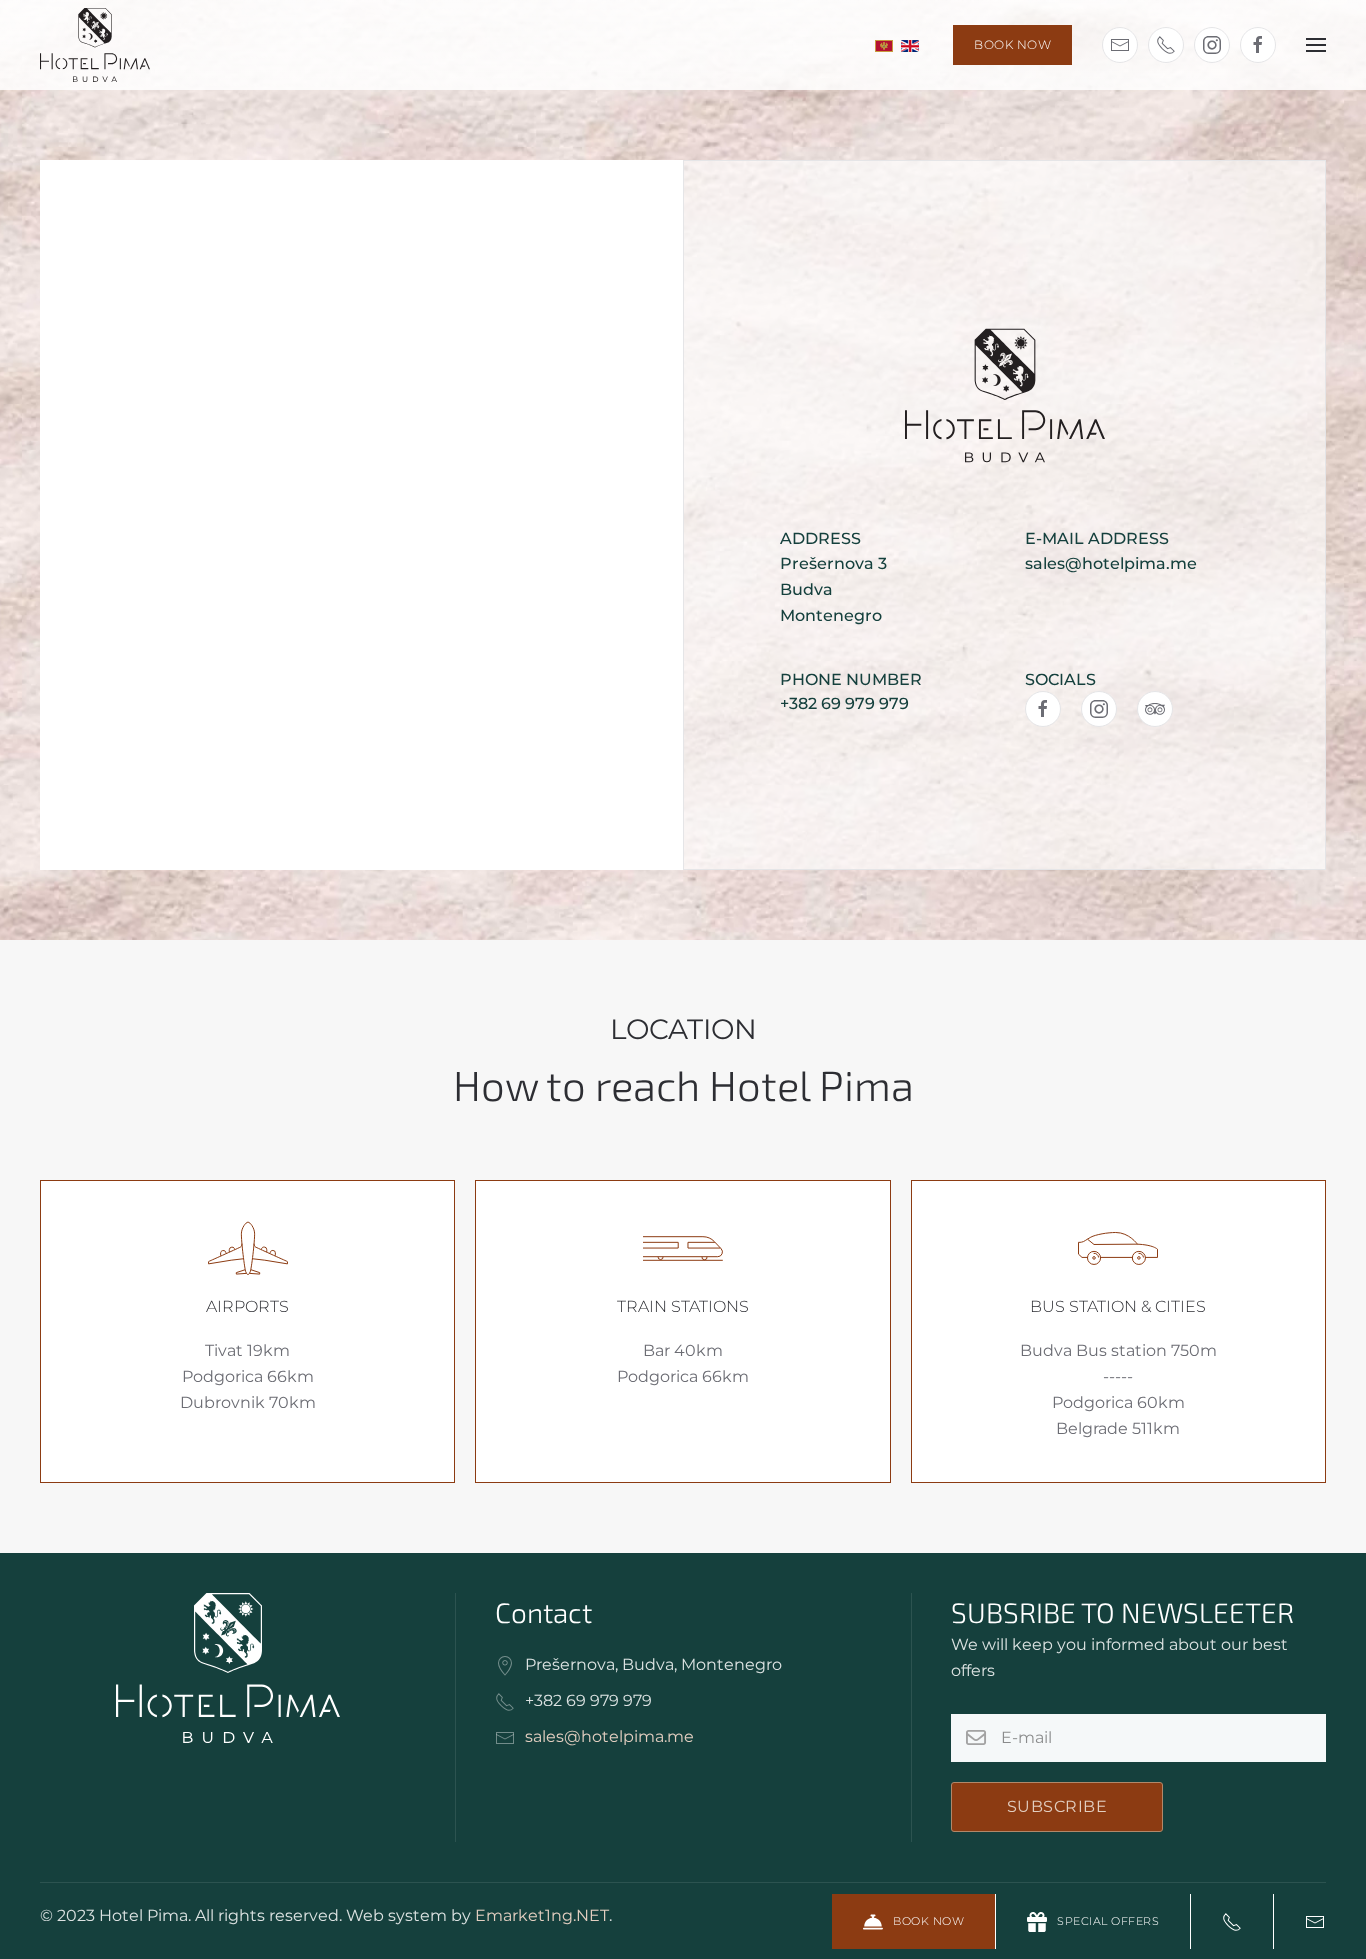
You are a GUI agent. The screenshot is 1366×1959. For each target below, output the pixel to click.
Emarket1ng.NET (542, 1915)
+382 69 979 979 (844, 703)
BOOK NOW (1012, 44)
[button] (1316, 45)
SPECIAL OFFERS (1108, 1921)
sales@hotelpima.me (1111, 563)
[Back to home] (95, 45)
